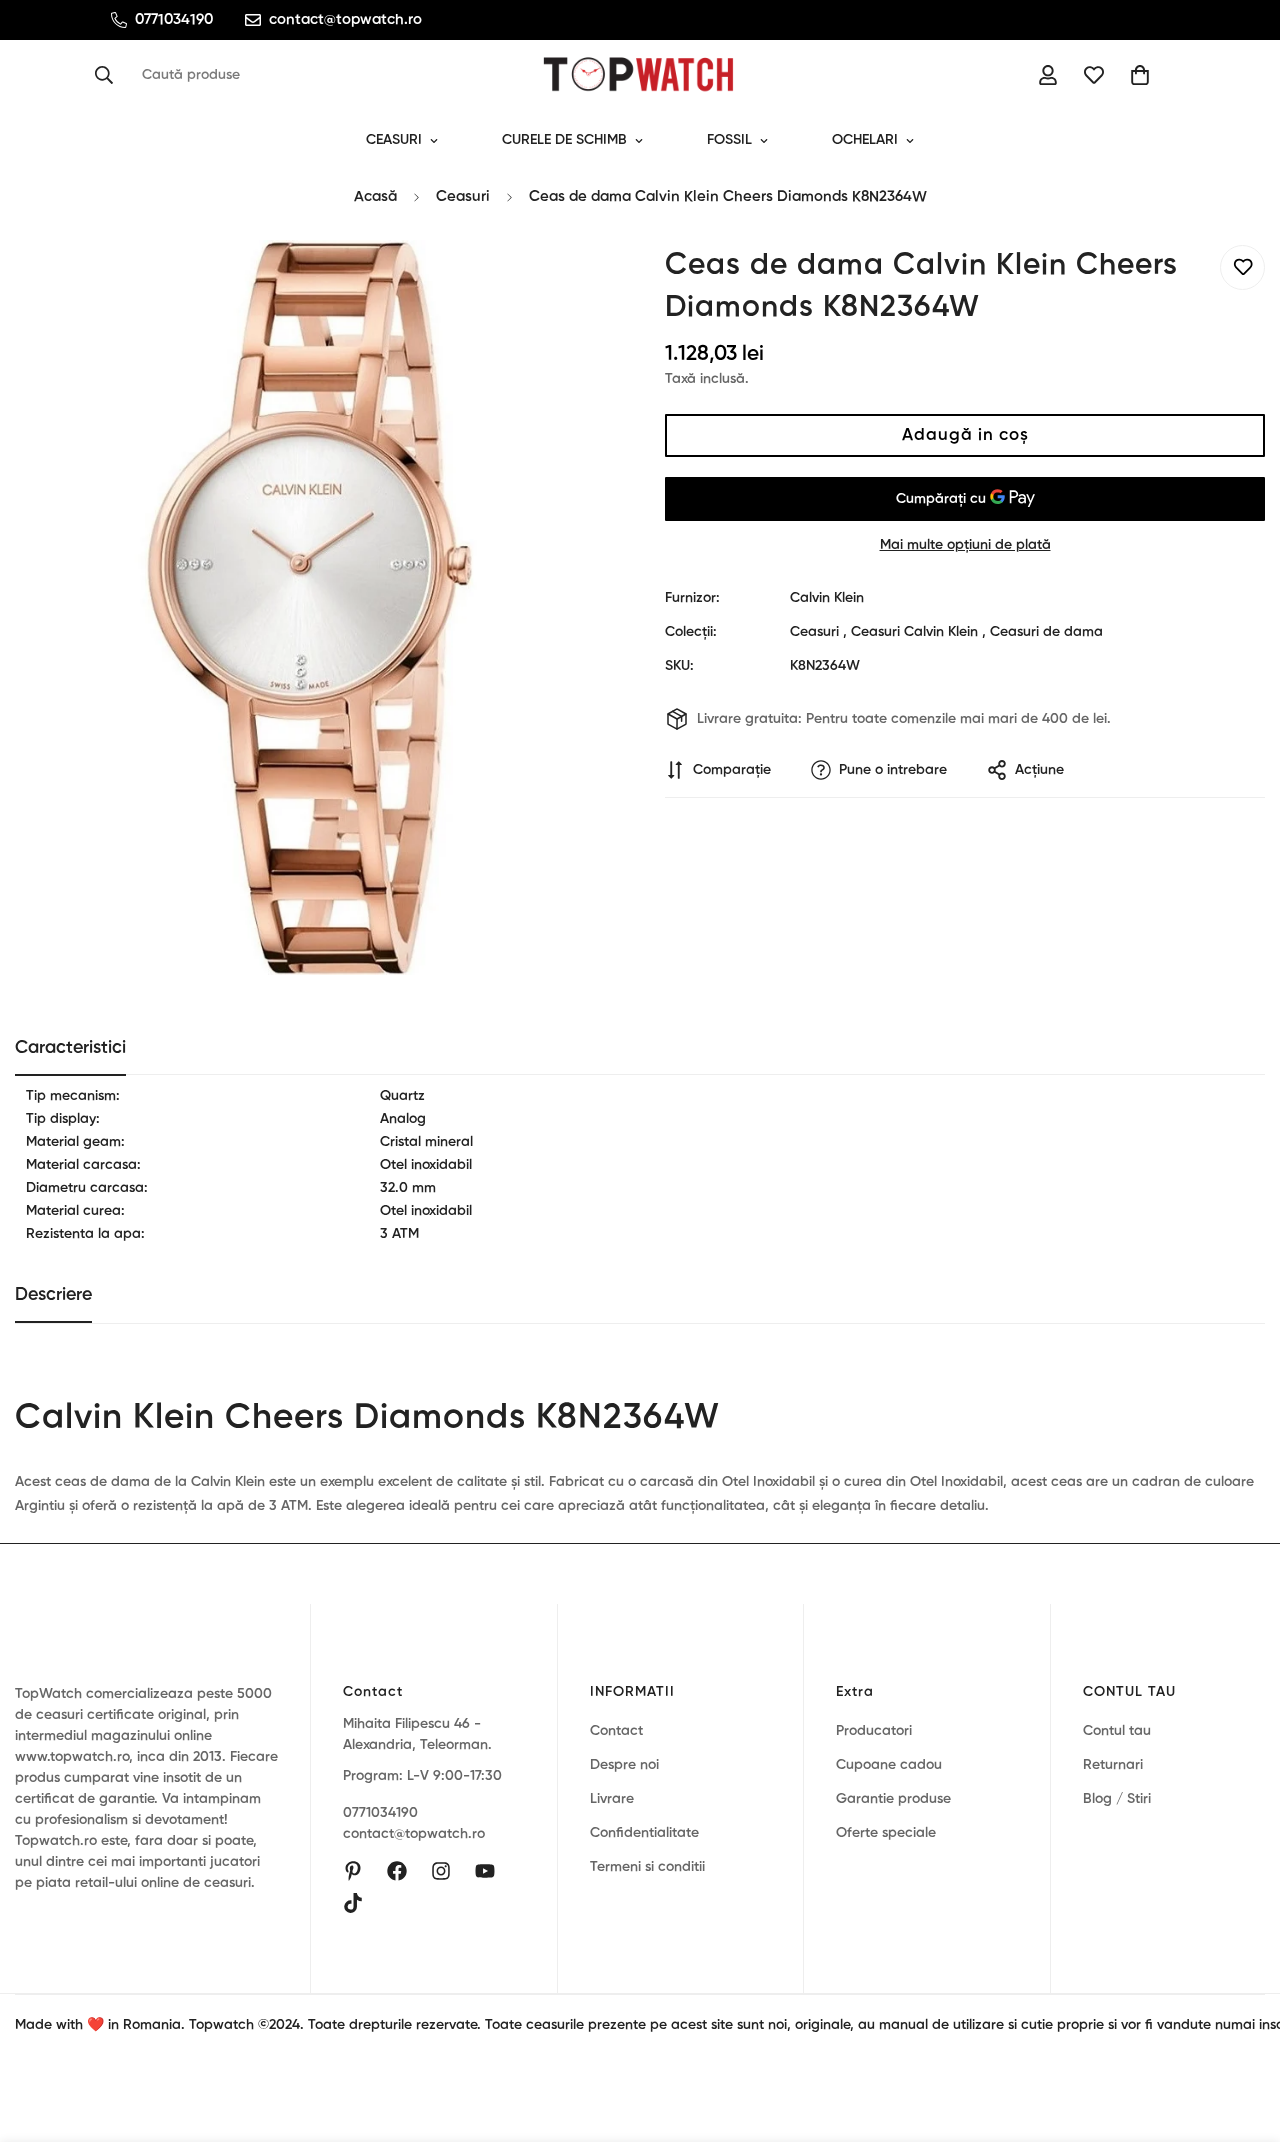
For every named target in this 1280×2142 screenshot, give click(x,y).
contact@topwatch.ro (414, 1834)
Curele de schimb (564, 140)
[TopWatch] (640, 75)
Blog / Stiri (1117, 1799)
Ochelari (865, 140)
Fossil (729, 140)
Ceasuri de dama (1046, 632)
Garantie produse (893, 1799)
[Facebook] (397, 1871)
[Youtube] (485, 1871)
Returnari (1113, 1765)
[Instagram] (441, 1871)
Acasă (375, 196)
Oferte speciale (886, 1833)
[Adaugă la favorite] (1242, 267)
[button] (1140, 75)
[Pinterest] (353, 1871)
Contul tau (1117, 1731)
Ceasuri (394, 140)
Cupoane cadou (889, 1765)
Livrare (612, 1799)
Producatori (874, 1731)
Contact (616, 1731)
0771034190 (380, 1813)
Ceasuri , (818, 632)
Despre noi (624, 1765)
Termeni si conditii (647, 1867)
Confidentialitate (644, 1833)
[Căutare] (110, 75)
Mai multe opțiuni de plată (965, 545)
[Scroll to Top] (1241, 2033)
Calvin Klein (827, 598)
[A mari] (572, 282)
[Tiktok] (353, 1903)
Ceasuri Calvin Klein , (918, 632)
